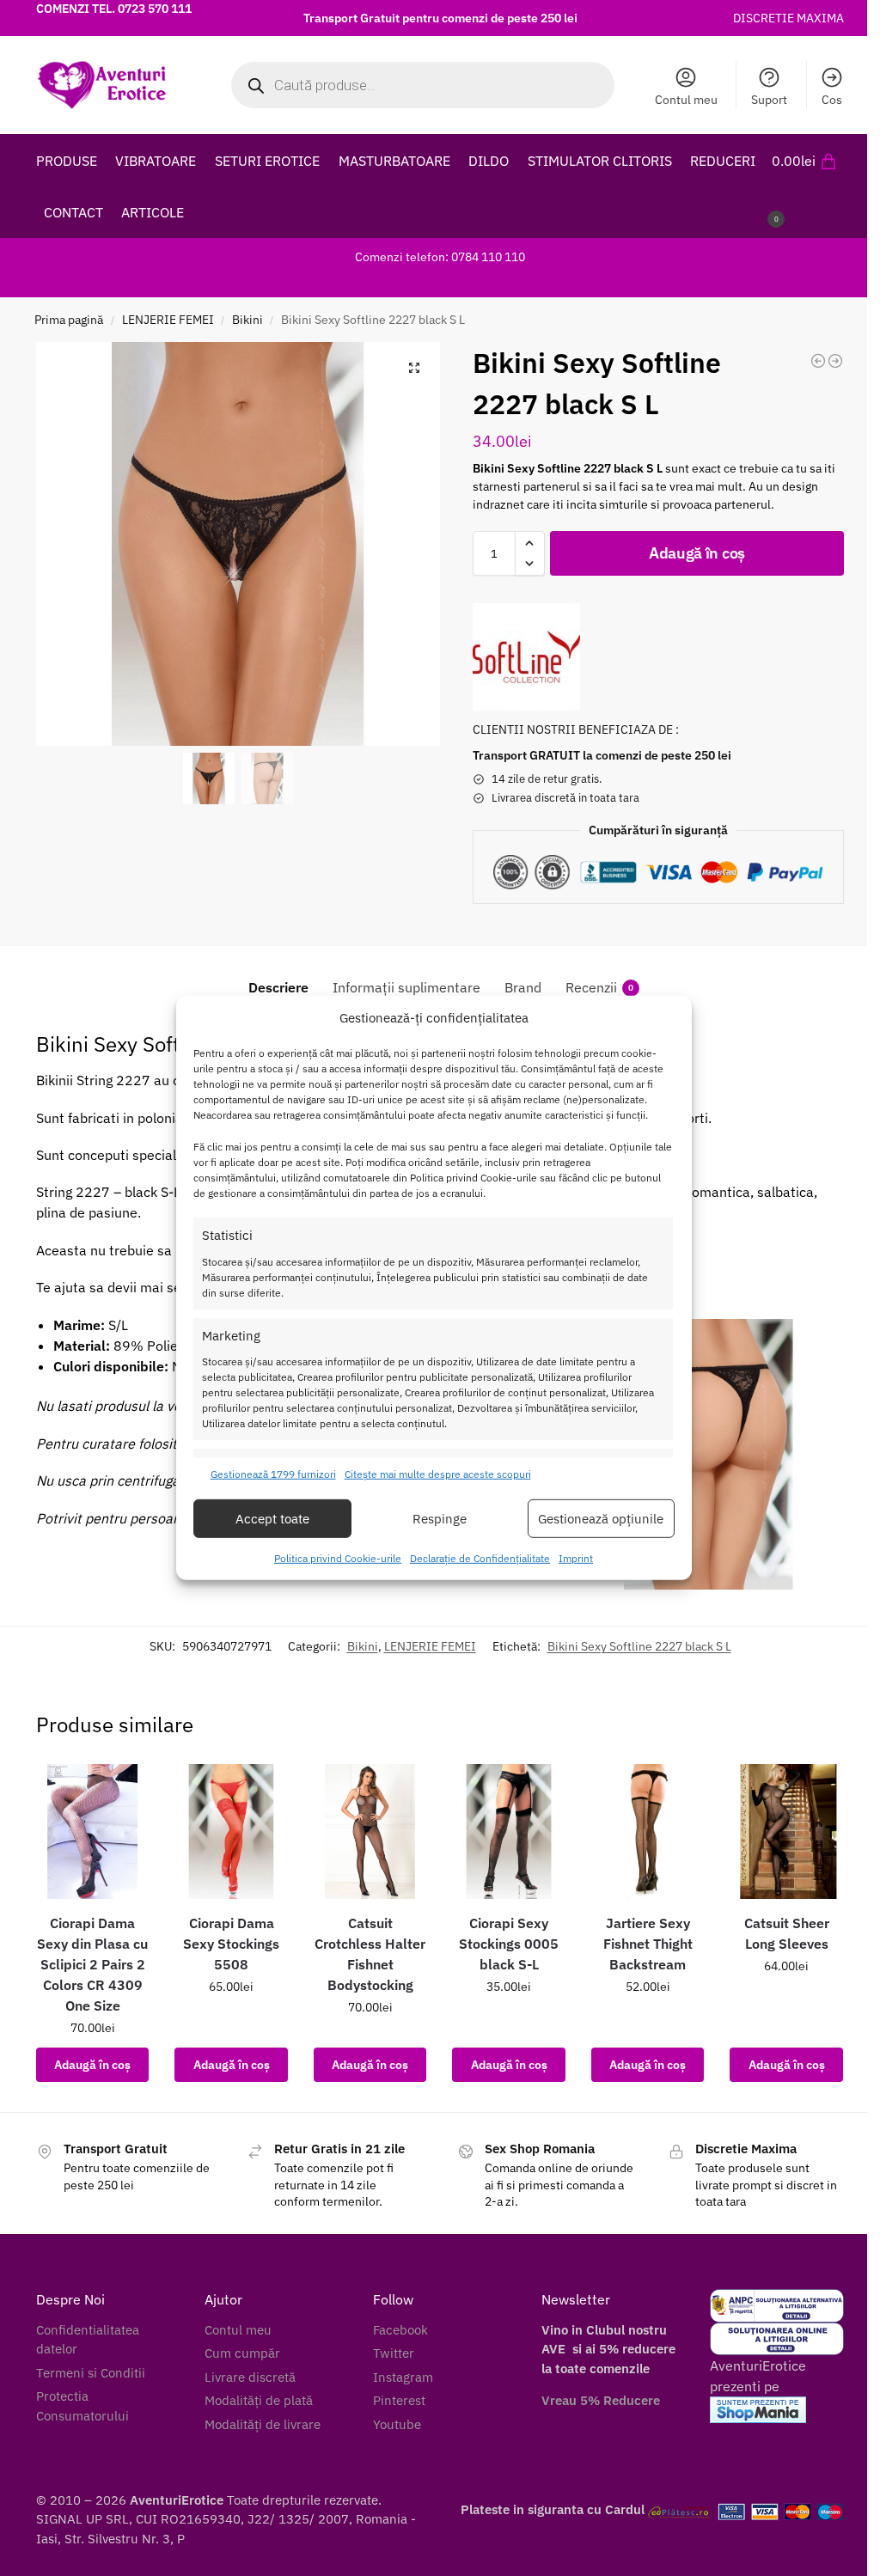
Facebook (400, 2330)
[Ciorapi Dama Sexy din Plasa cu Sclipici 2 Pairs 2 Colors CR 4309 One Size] (93, 1832)
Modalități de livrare (263, 2424)
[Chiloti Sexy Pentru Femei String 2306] (835, 361)
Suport (769, 100)
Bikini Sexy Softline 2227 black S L (639, 1646)
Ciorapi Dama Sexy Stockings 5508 (231, 1944)
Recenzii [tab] (599, 987)
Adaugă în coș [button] (92, 2065)
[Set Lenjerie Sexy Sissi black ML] (818, 361)
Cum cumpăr (242, 2353)
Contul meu (686, 100)
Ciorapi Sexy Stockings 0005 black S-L (509, 1944)
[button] (808, 186)
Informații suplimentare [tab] (406, 987)
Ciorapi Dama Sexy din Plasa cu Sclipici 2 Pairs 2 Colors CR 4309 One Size (92, 1964)
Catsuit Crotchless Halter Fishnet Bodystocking (370, 1954)
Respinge (440, 1519)
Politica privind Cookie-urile (338, 1558)
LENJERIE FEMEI (168, 320)
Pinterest (399, 2400)
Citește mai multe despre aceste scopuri (438, 1474)
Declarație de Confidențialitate (480, 1558)
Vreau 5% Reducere (601, 2400)
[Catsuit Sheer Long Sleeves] (786, 1832)
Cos (832, 100)
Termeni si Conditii (91, 2373)
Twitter (394, 2353)
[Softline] (526, 657)
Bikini (247, 320)
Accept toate (272, 1519)
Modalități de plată (259, 2400)
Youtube (397, 2424)
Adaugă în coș (697, 553)
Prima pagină (69, 320)
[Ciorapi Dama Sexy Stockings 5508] (231, 1832)
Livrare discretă (250, 2377)
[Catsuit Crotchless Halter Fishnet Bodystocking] (370, 1832)
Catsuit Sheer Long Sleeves (787, 1933)
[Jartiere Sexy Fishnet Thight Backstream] (648, 1832)
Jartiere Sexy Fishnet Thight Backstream (648, 1944)
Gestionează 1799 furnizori (273, 1474)
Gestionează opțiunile (601, 1519)
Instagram (403, 2377)
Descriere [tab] (278, 987)
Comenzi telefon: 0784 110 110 (440, 257)
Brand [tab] (523, 987)
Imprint (576, 1558)
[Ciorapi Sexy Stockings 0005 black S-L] (509, 1832)
